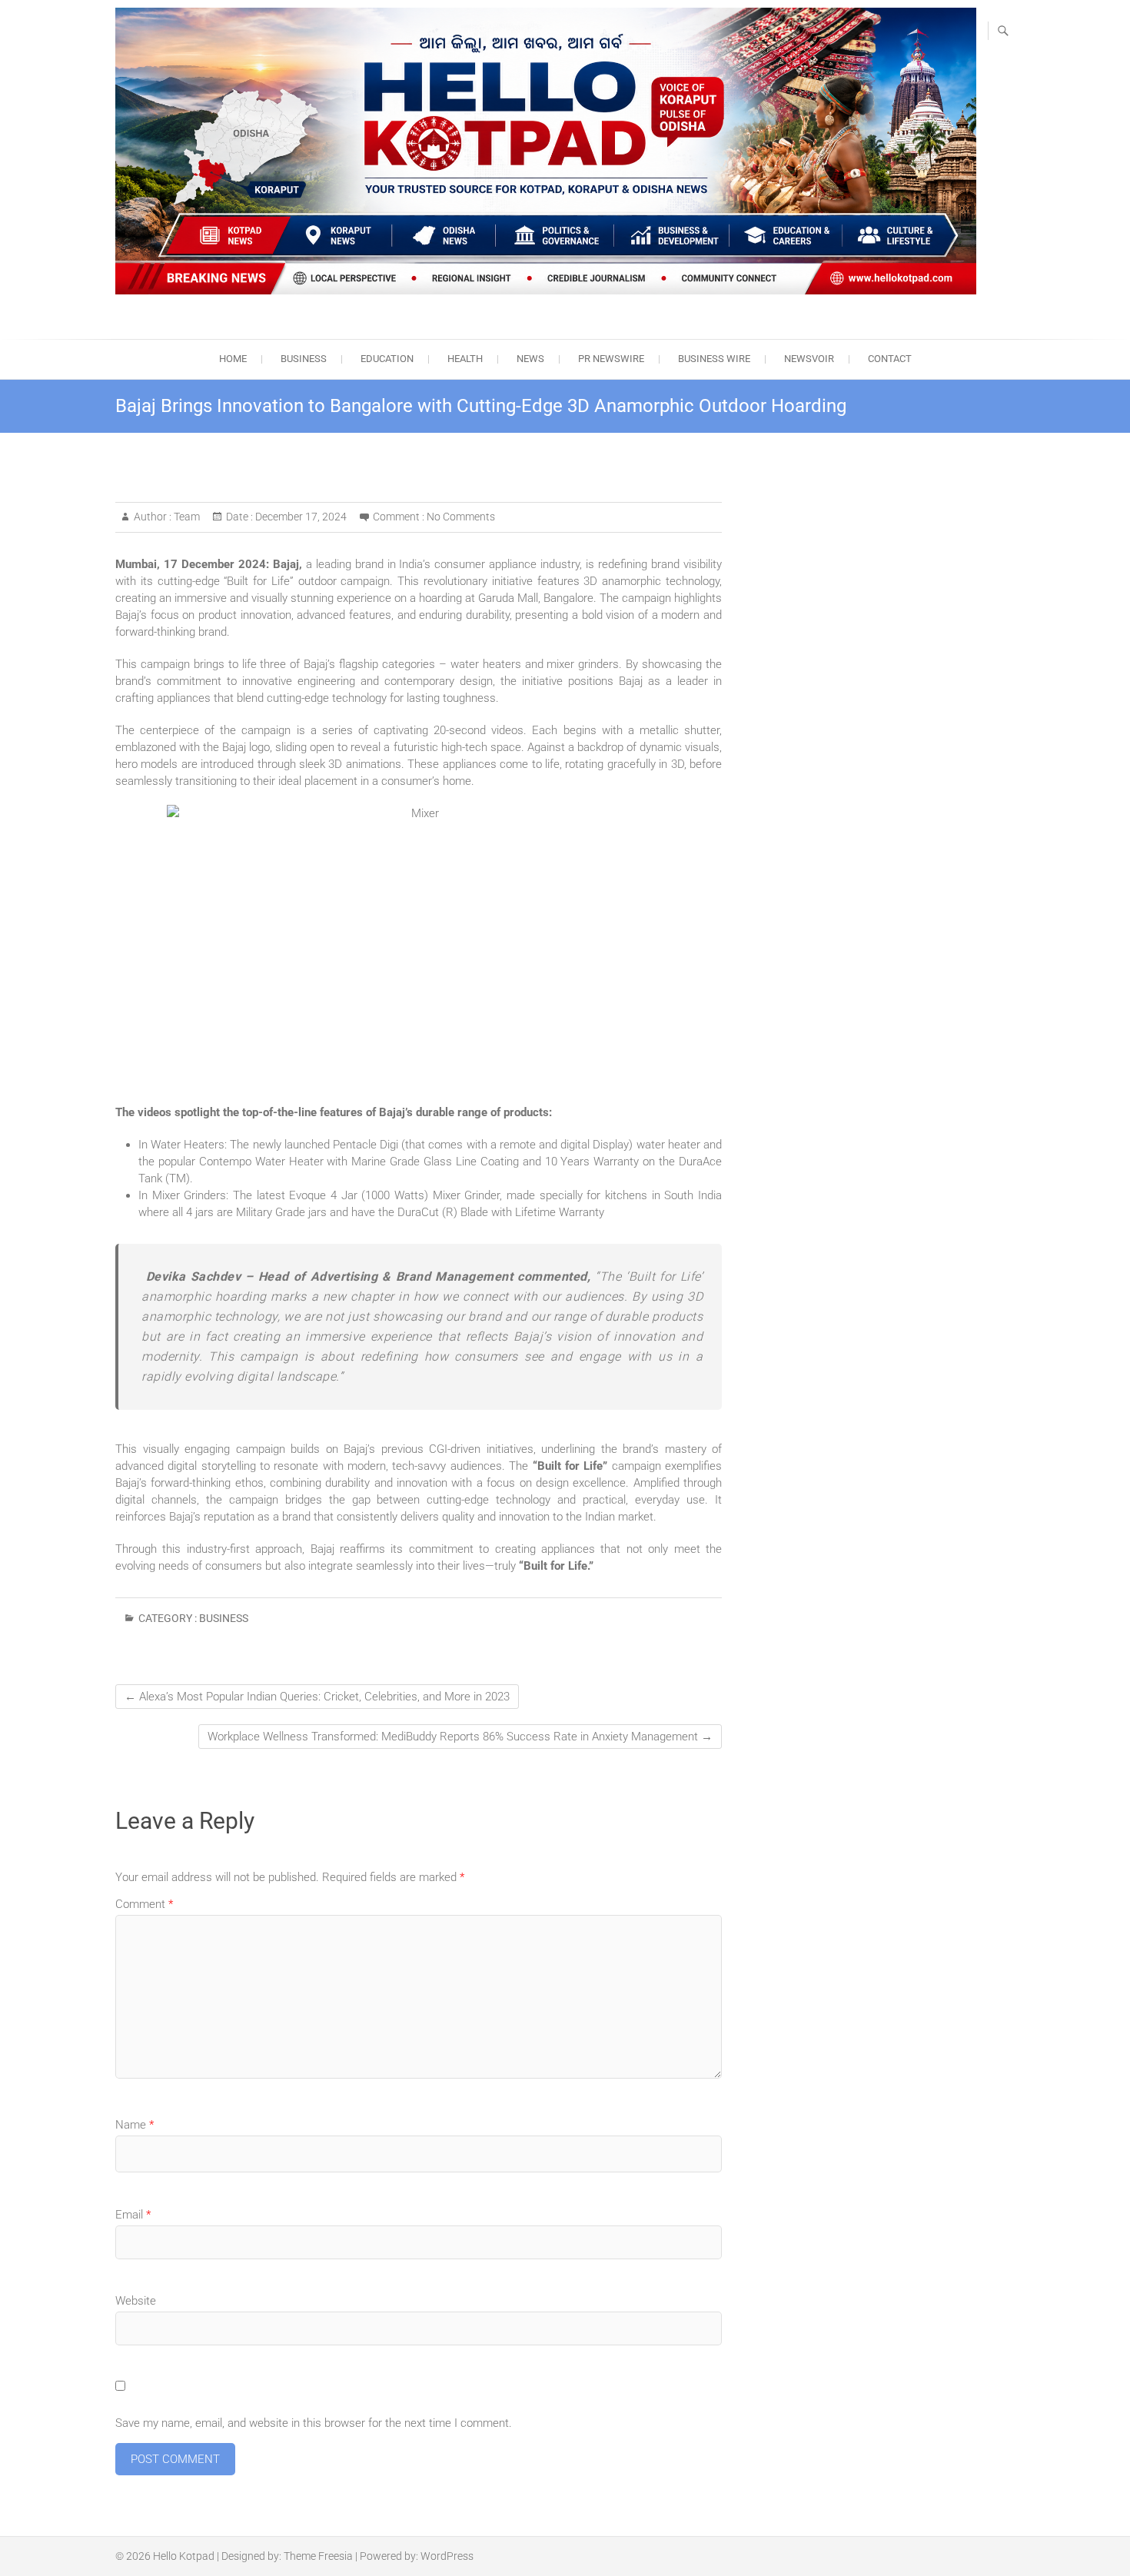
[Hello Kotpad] (546, 151)
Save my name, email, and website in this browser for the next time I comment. (314, 2423)
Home (233, 359)
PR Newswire (611, 359)
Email (133, 2215)
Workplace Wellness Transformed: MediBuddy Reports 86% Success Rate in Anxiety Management (460, 1737)
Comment (144, 1904)
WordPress (447, 2556)
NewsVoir (809, 359)
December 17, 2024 (300, 517)
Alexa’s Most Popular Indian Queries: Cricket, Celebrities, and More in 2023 (317, 1697)
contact (890, 359)
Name (135, 2125)
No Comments (461, 517)
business (304, 359)
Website (136, 2301)
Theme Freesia (318, 2556)
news (530, 359)
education (387, 359)
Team (186, 517)
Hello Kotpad (184, 2556)
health (465, 359)
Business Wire (714, 359)
